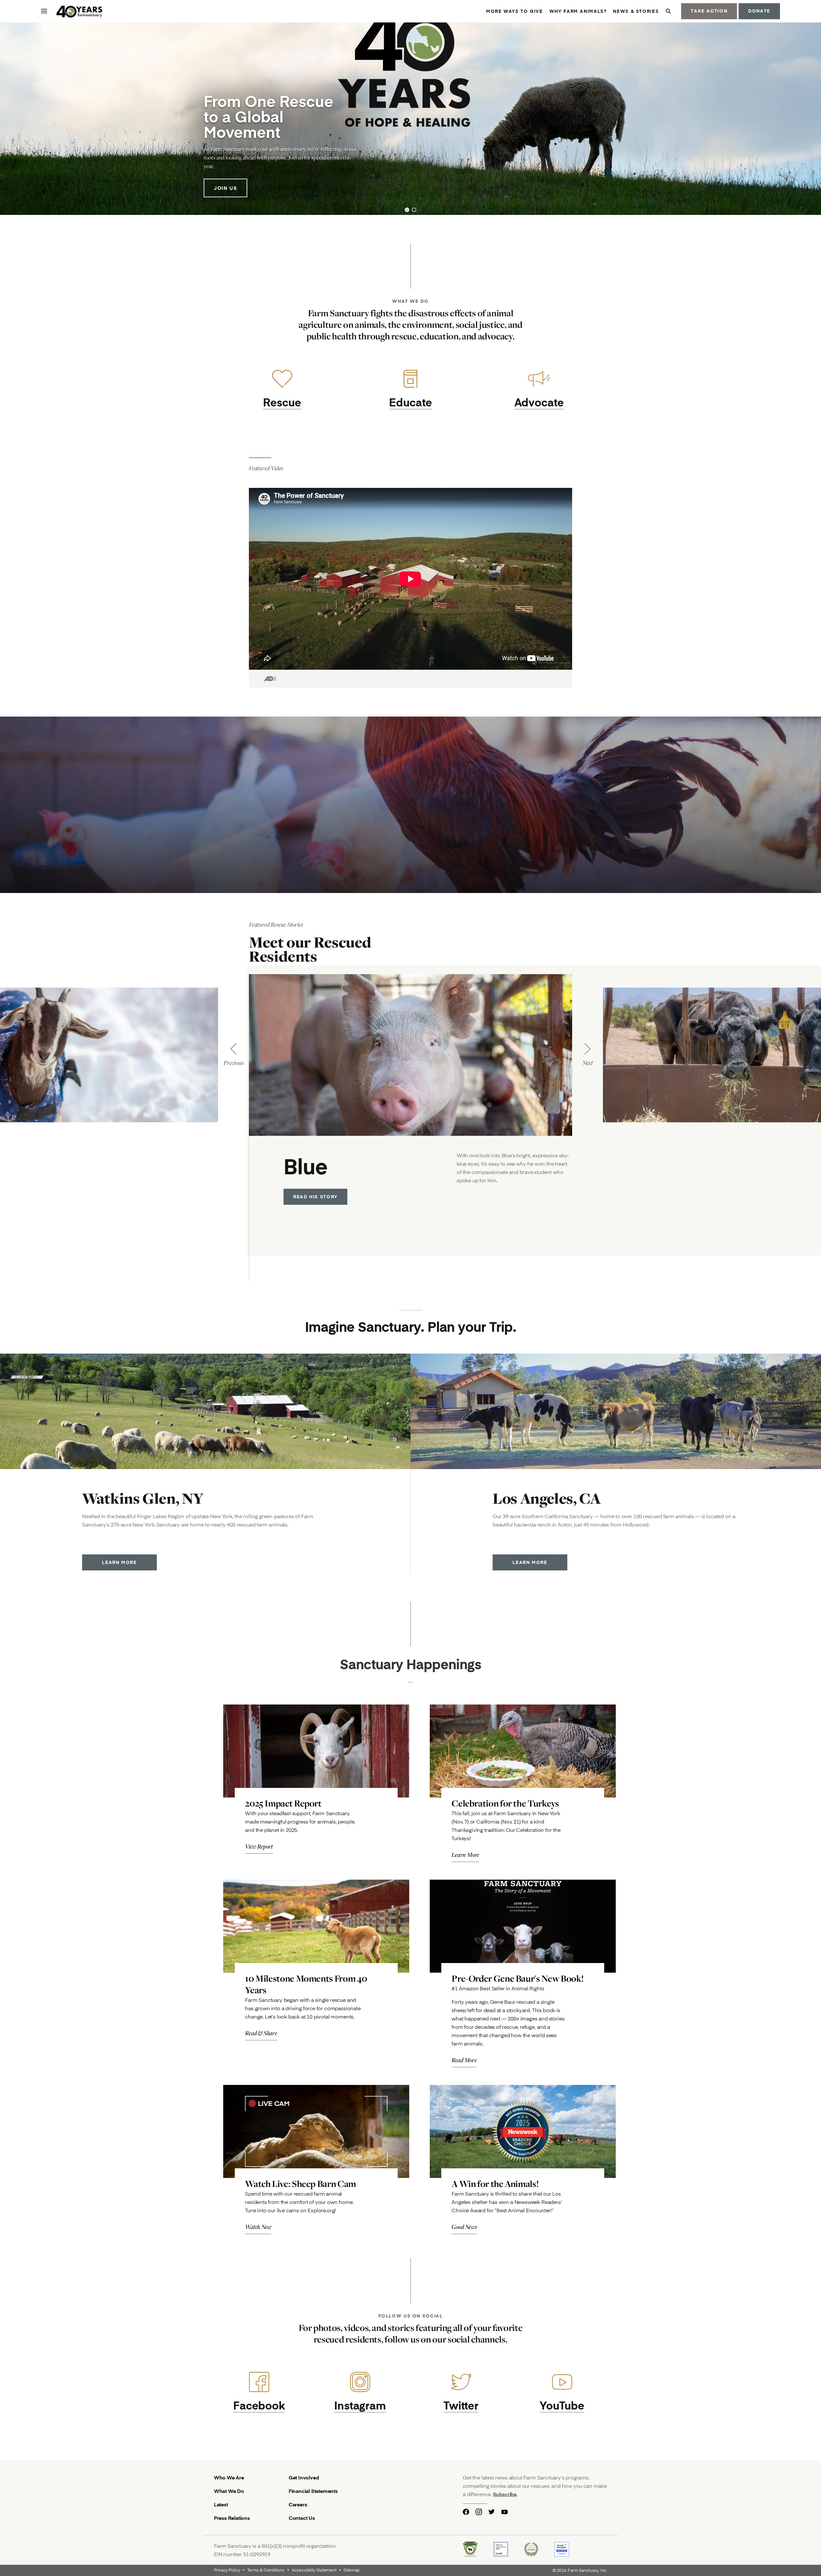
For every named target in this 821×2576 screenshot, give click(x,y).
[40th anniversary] (80, 12)
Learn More (119, 1562)
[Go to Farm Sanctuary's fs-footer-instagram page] (479, 2512)
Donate (759, 11)
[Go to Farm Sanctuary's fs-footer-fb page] (466, 2512)
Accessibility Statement (314, 2570)
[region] (410, 119)
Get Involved (304, 2477)
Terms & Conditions (266, 2570)
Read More (464, 2060)
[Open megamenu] (44, 11)
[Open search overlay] (668, 11)
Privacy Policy (227, 2570)
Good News (464, 2227)
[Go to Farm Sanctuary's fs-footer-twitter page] (492, 2512)
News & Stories (636, 11)
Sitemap (351, 2570)
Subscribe (505, 2494)
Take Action (709, 11)
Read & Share (261, 2033)
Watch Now (258, 2227)
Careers (298, 2504)
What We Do (229, 2491)
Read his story (315, 1197)
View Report (259, 1846)
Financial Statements (313, 2491)
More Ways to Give (515, 11)
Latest (221, 2504)
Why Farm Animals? (578, 11)
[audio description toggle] (263, 679)
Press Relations (232, 2518)
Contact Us (302, 2518)
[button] (407, 210)
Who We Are (229, 2477)
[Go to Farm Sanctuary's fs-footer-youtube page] (504, 2512)
